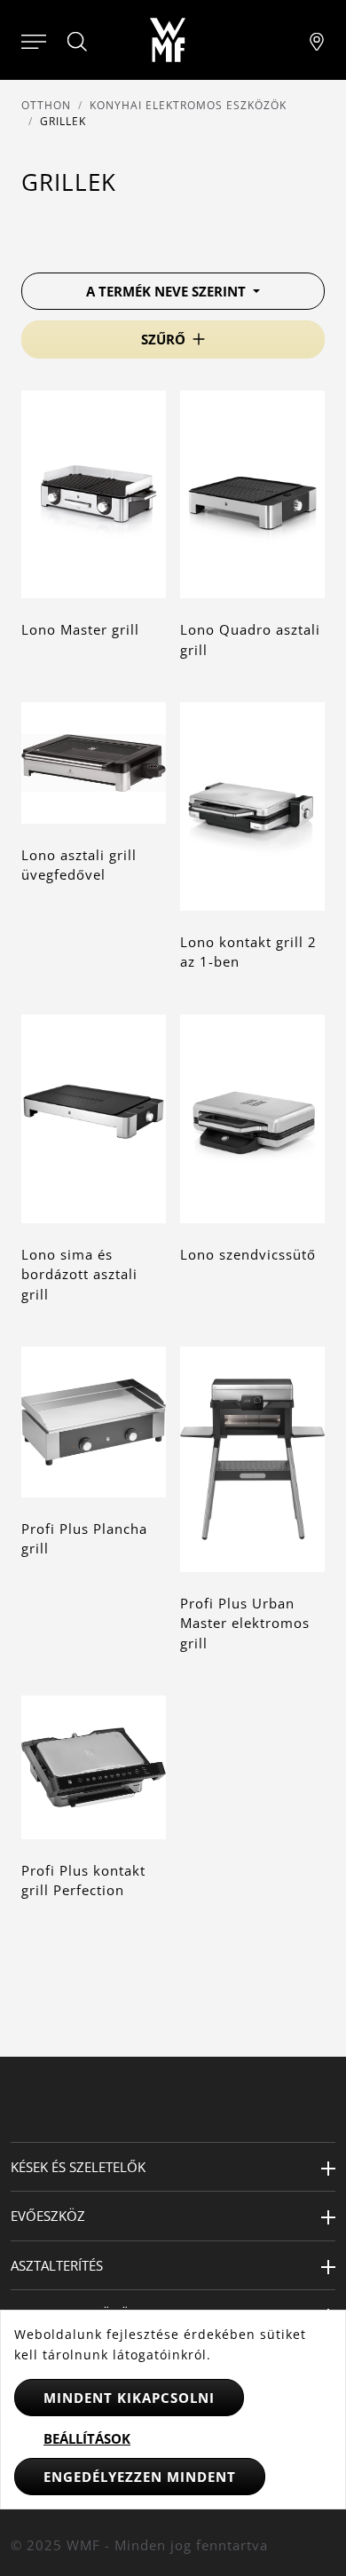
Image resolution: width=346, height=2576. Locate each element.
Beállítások (87, 2438)
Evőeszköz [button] (48, 2216)
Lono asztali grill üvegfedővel (79, 865)
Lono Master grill (80, 629)
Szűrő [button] (163, 339)
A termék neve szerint (168, 291)
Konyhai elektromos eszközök (188, 105)
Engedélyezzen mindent (140, 2477)
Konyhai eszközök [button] (75, 2314)
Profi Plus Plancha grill (84, 1539)
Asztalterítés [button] (57, 2265)
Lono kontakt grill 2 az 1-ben (248, 952)
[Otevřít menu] (34, 40)
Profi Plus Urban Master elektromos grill (245, 1623)
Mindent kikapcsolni (129, 2398)
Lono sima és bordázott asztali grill (79, 1274)
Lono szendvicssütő (248, 1254)
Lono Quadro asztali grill (250, 640)
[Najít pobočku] (317, 40)
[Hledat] (78, 42)
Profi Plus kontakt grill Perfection (83, 1881)
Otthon (46, 105)
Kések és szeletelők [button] (78, 2167)
